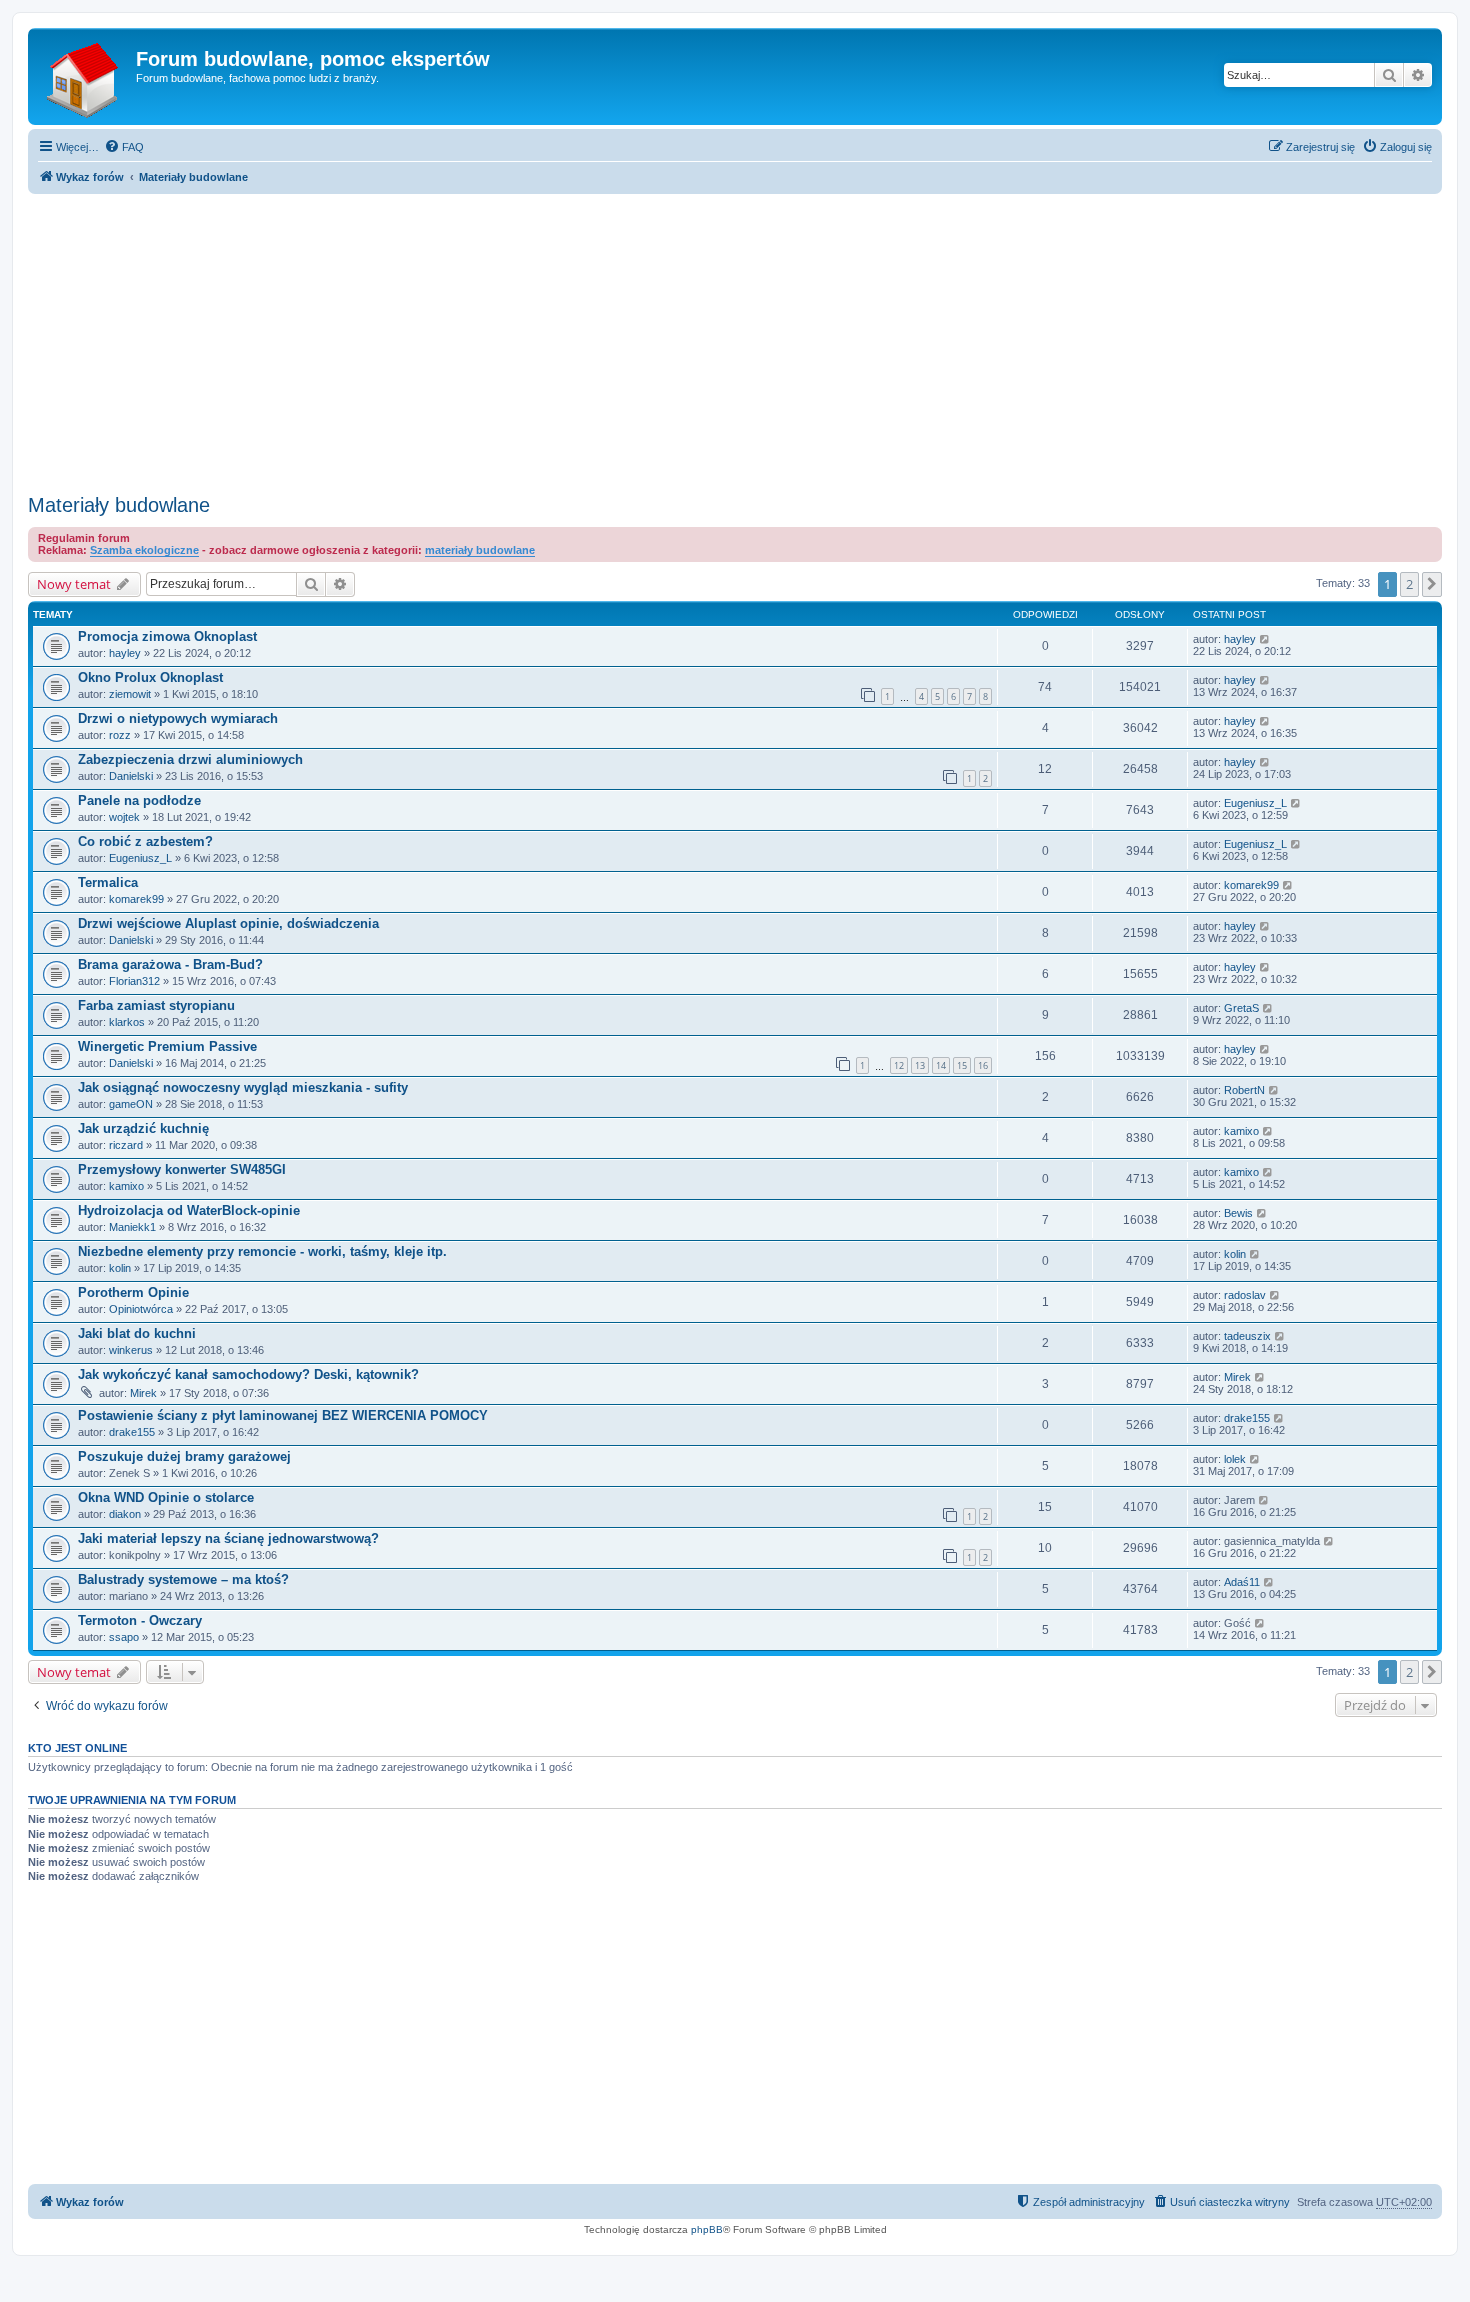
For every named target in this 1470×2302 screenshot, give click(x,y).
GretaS (1241, 1008)
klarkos (127, 1022)
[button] (1432, 584)
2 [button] (1409, 584)
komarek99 (136, 899)
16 (983, 1065)
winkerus (131, 1350)
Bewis (1238, 1213)
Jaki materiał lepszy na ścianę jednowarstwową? (228, 1538)
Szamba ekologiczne (144, 550)
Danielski (131, 776)
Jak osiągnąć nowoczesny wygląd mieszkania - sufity (243, 1087)
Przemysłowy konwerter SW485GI (182, 1169)
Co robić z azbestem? (145, 841)
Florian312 (134, 981)
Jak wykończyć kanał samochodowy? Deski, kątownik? (248, 1374)
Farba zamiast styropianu (156, 1005)
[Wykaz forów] (84, 76)
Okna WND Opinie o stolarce (166, 1497)
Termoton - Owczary (140, 1620)
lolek (1235, 1459)
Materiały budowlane (119, 505)
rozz (120, 735)
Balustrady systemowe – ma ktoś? (183, 1579)
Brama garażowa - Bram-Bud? (170, 964)
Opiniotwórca (141, 1309)
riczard (126, 1145)
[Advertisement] (735, 338)
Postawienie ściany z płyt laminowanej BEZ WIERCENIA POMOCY (283, 1415)
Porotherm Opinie (133, 1292)
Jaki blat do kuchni (137, 1333)
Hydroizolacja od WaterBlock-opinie (189, 1210)
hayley (125, 653)
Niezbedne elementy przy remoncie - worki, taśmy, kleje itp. (262, 1251)
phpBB (707, 2229)
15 (962, 1065)
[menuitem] (124, 147)
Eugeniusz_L (1255, 803)
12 (899, 1065)
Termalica (108, 882)
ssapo (124, 1637)
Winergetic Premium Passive (167, 1046)
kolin (120, 1268)
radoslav (1245, 1295)
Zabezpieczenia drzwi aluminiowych (190, 759)
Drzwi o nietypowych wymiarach (178, 718)
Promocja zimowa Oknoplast (167, 636)
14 (941, 1065)
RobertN (1244, 1090)
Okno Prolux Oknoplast (150, 677)
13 (920, 1065)
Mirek (143, 1393)
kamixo (1241, 1131)
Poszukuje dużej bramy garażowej (184, 1456)
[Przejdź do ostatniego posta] (1265, 639)
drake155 (132, 1432)
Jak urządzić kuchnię (143, 1128)
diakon (125, 1514)
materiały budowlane (480, 550)
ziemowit (130, 694)
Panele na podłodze (139, 800)
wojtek (124, 817)
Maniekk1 (132, 1227)
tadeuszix (1247, 1336)
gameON (131, 1104)
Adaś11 (1242, 1582)
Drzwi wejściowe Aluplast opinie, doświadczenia (228, 923)
